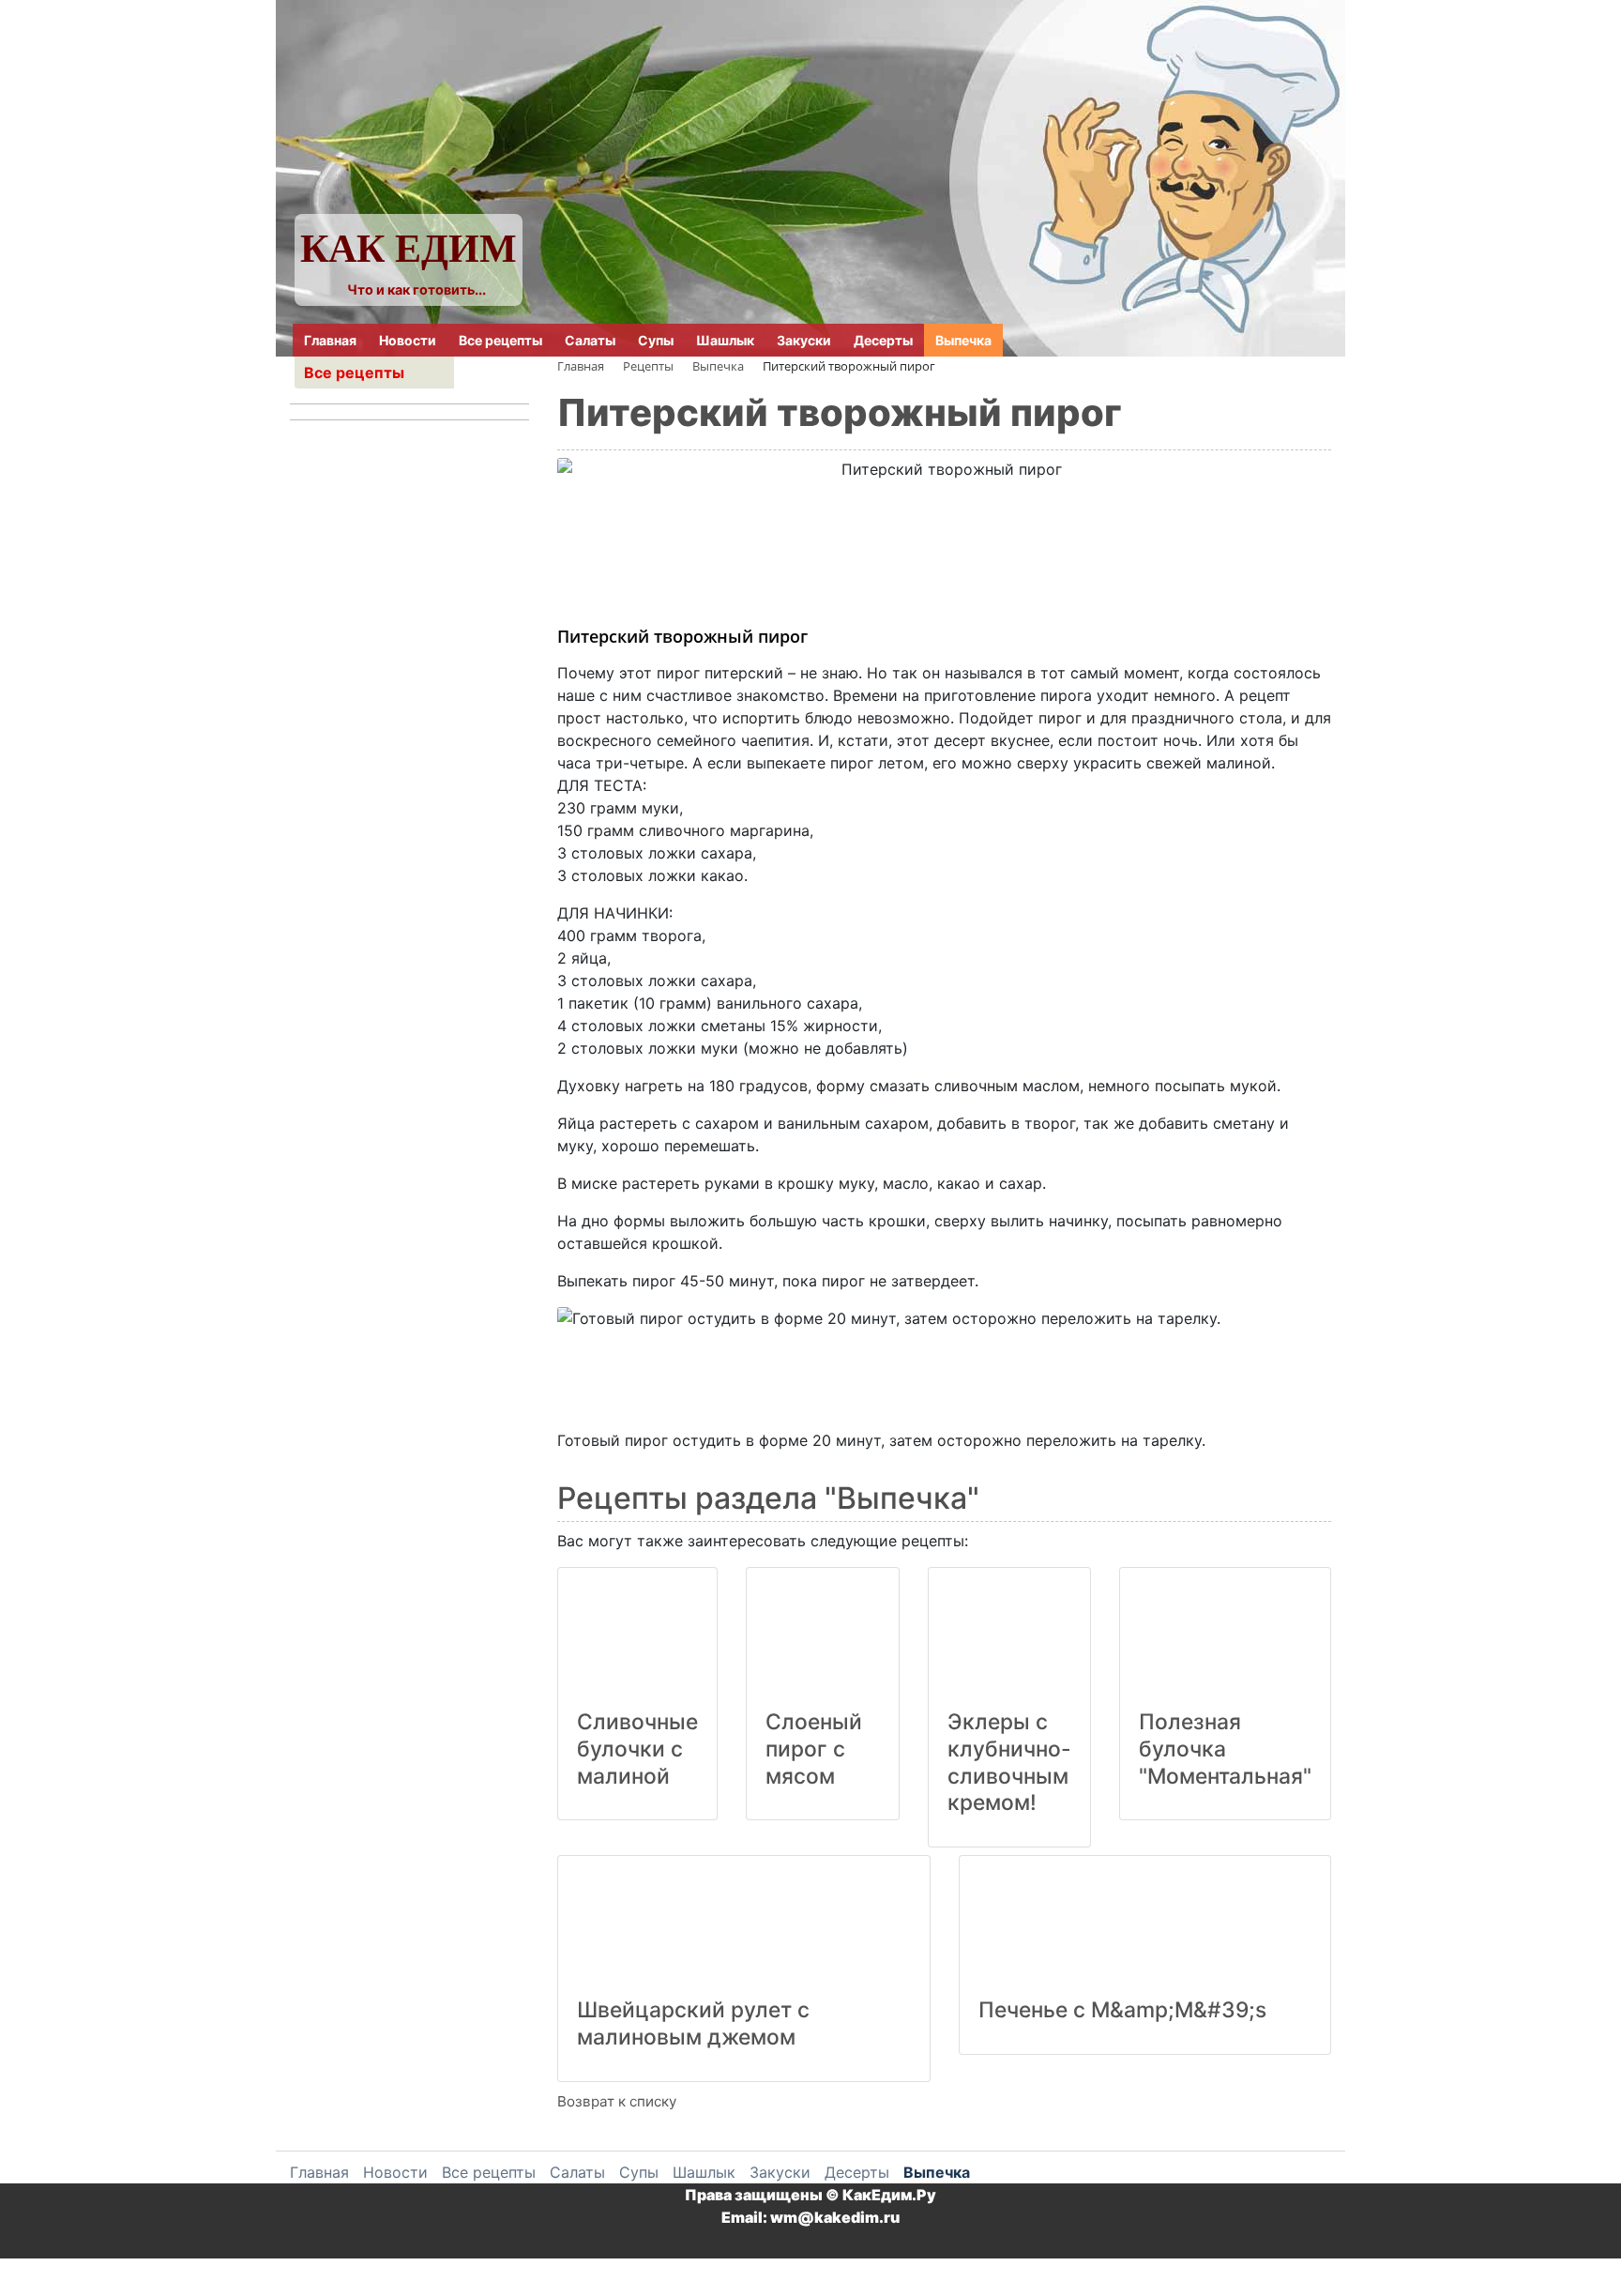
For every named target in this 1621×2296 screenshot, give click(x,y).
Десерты (883, 340)
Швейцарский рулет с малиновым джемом (693, 2023)
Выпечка (963, 340)
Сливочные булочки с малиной (637, 1749)
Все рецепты (500, 340)
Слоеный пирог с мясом (814, 1749)
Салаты (590, 340)
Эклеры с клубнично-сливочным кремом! (1009, 1762)
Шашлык (725, 340)
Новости (408, 340)
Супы (656, 340)
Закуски (804, 340)
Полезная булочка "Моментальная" (1225, 1749)
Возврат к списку (617, 2101)
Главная (330, 340)
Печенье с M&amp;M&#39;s (1122, 2010)
